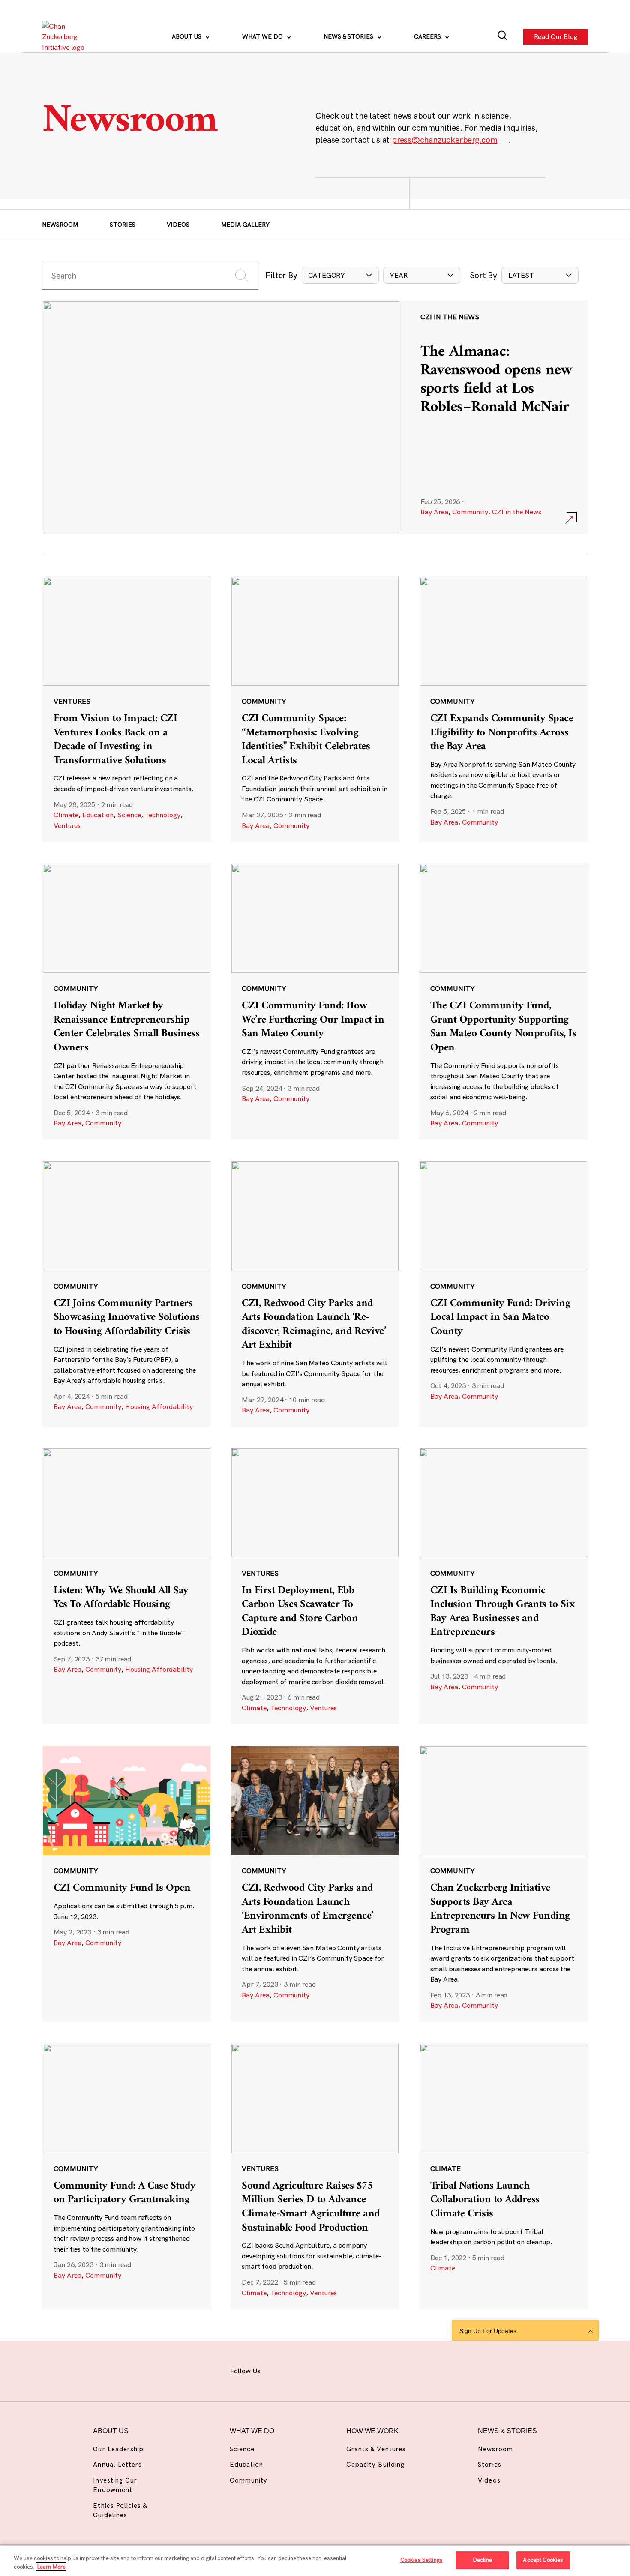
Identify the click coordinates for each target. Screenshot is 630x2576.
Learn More (51, 2567)
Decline (482, 2560)
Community (470, 512)
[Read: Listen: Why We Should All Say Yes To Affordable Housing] (127, 1586)
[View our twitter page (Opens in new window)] (370, 2370)
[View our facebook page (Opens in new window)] (279, 2370)
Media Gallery (245, 225)
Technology (163, 815)
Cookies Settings (421, 2560)
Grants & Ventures (376, 2449)
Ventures (67, 825)
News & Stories (349, 36)
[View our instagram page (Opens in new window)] (301, 2370)
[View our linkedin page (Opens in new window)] (347, 2370)
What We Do (263, 36)
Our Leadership (118, 2449)
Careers (428, 36)
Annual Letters (117, 2464)
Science (129, 815)
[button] (340, 275)
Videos (178, 225)
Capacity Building (375, 2464)
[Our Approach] (66, 37)
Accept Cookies (543, 2560)
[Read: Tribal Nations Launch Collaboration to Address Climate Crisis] (503, 2176)
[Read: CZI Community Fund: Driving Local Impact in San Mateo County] (503, 1294)
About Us (187, 36)
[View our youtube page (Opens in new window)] (392, 2370)
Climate (66, 815)
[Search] (502, 37)
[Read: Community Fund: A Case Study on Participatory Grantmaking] (127, 2176)
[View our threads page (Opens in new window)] (324, 2370)
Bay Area (434, 512)
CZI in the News (517, 512)
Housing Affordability (159, 1406)
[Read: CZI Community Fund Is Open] (127, 1884)
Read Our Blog (555, 37)
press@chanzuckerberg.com (445, 140)
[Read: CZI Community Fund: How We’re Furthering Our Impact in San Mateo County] (315, 1002)
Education (98, 815)
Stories (123, 225)
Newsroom (60, 225)
